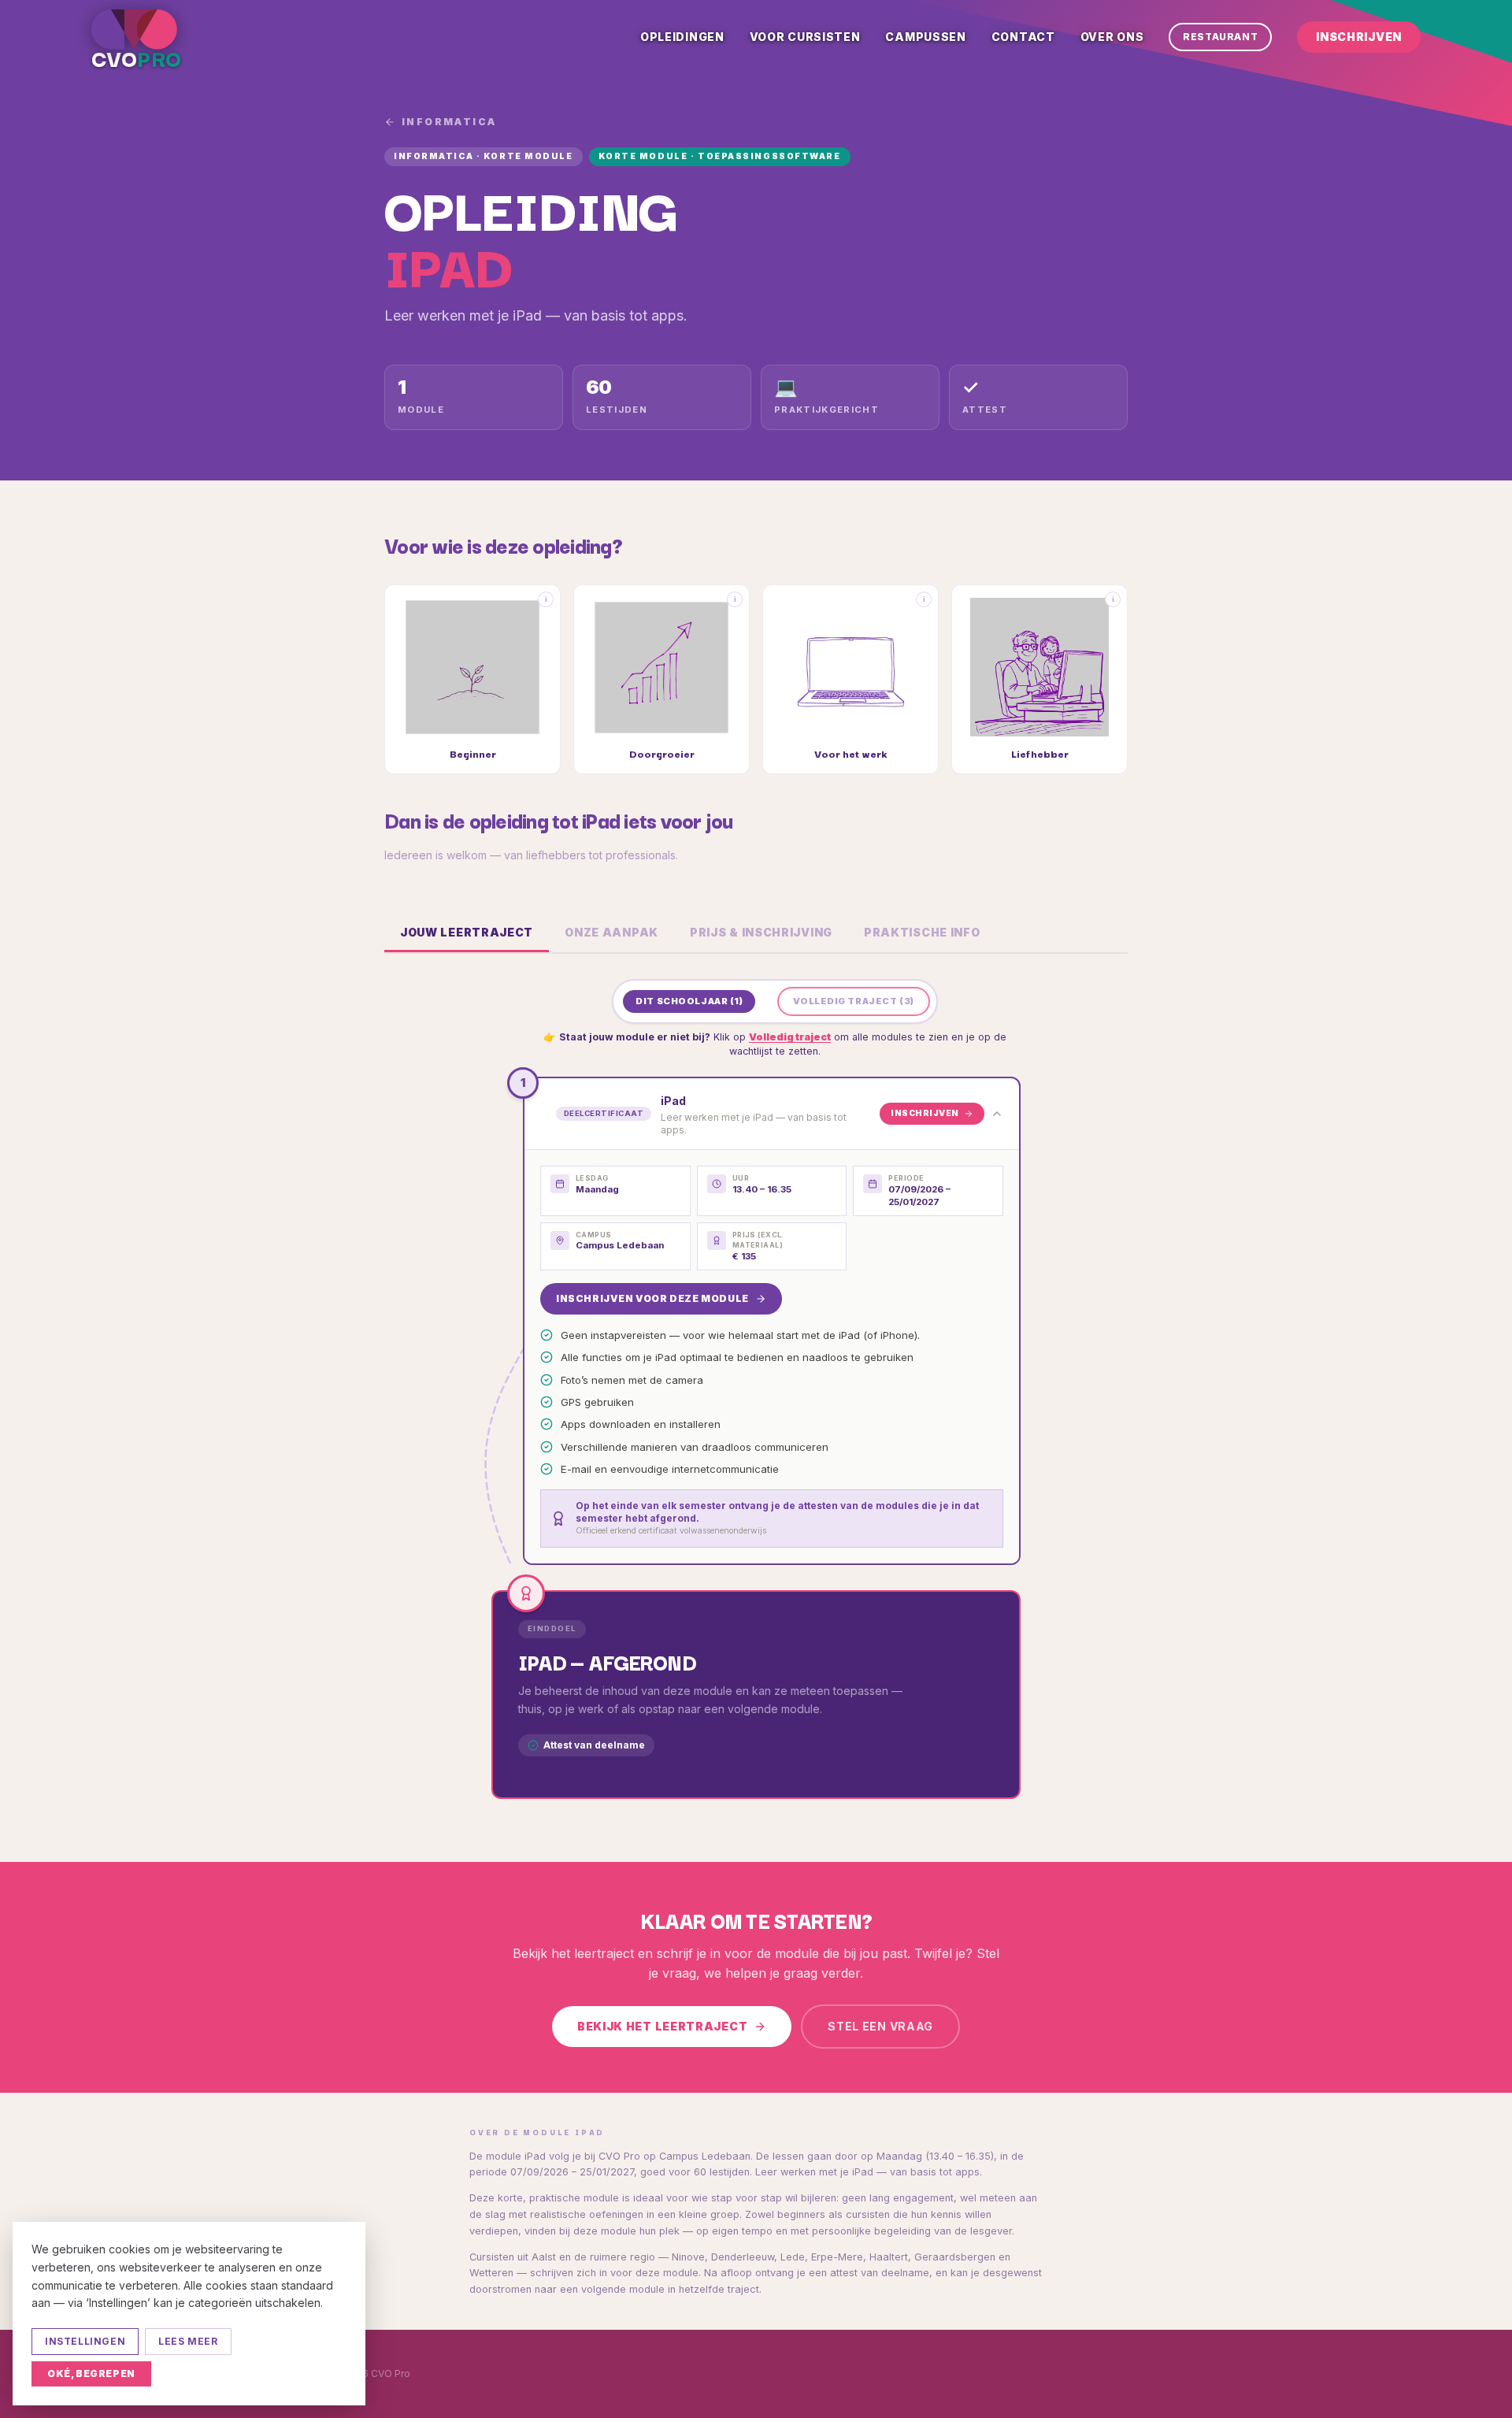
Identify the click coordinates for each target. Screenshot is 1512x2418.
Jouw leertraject (467, 932)
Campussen (925, 37)
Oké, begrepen (91, 2373)
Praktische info (922, 932)
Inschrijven (1359, 37)
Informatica (449, 122)
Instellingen (85, 2341)
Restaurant (1220, 37)
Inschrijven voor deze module (652, 1298)
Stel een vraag (880, 2026)
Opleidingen (682, 37)
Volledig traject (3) (853, 1001)
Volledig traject (790, 1037)
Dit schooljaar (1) (689, 1001)
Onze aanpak (611, 932)
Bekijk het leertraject (662, 2026)
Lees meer (188, 2341)
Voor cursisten (805, 37)
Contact (1023, 37)
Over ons (1112, 37)
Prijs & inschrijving (761, 932)
